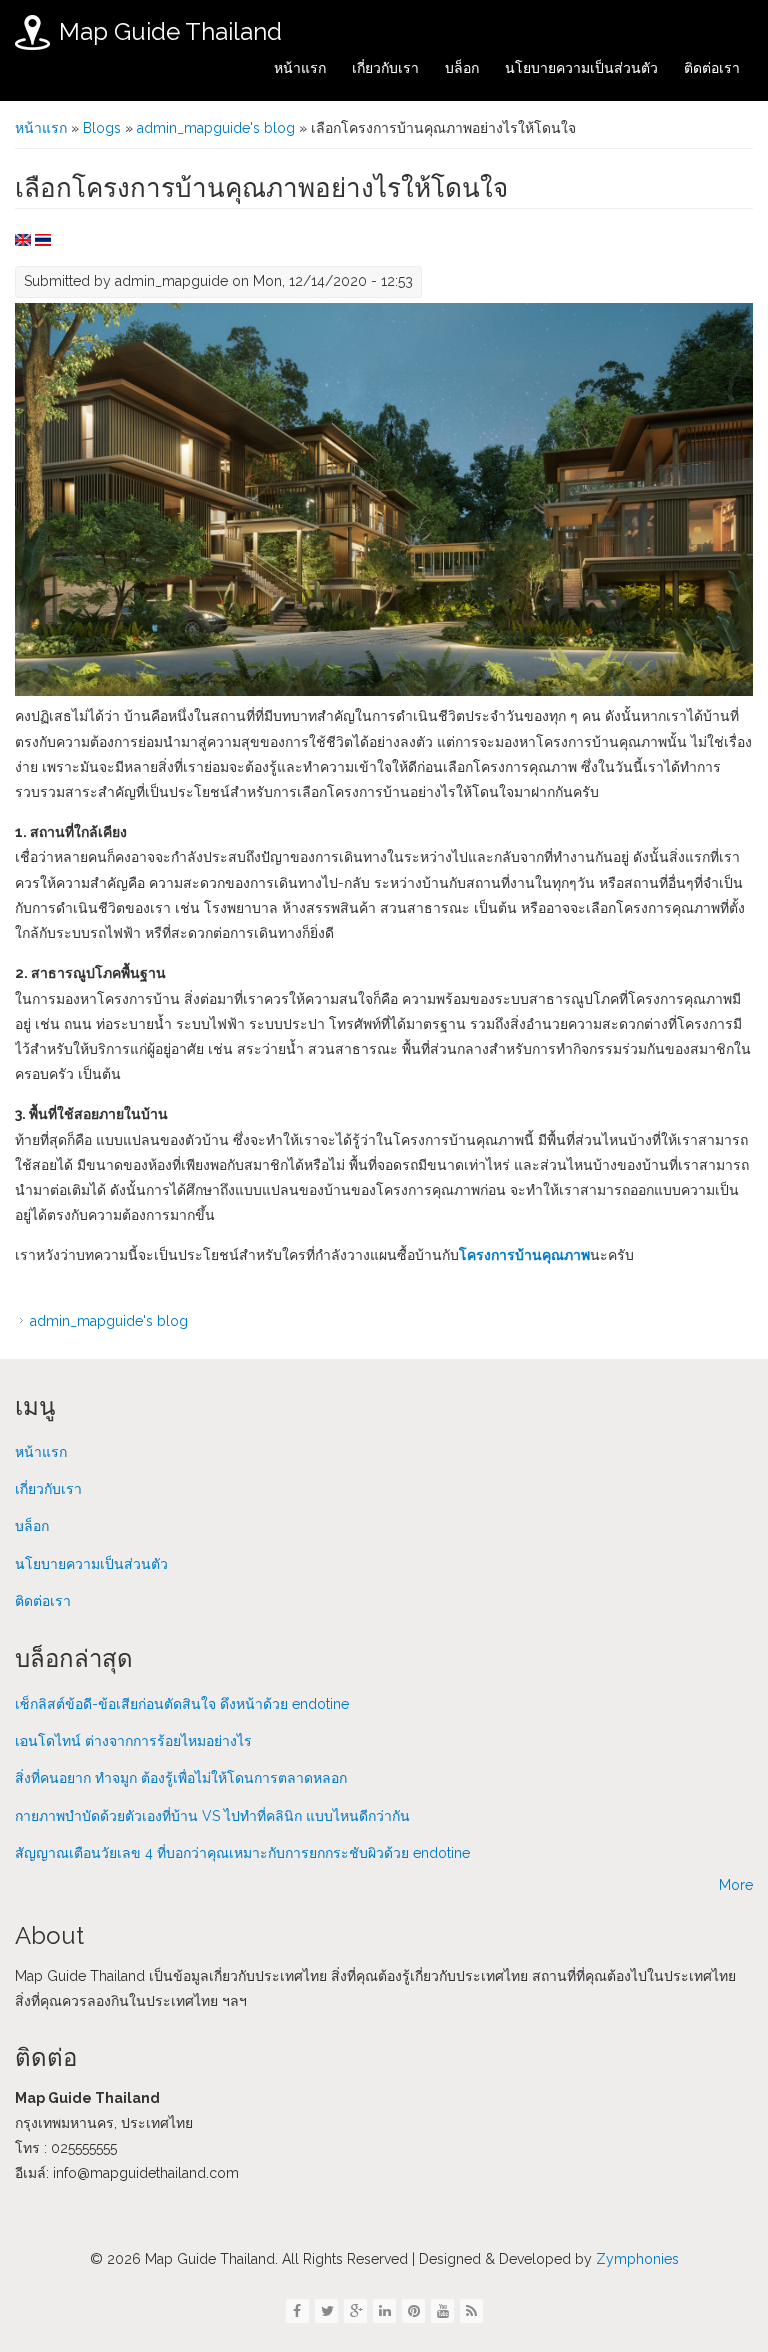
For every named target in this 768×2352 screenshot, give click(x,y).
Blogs (102, 128)
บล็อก (462, 68)
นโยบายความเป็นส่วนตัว (581, 68)
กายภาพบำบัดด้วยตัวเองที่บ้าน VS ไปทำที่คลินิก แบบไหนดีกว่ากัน (212, 1816)
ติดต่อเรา (712, 68)
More (736, 1885)
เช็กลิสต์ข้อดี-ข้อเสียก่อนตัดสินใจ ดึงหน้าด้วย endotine (182, 1704)
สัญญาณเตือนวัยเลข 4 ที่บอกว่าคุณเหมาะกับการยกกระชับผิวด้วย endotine (242, 1853)
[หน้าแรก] (32, 32)
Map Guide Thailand (170, 31)
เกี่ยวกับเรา (385, 68)
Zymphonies (635, 2259)
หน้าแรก (300, 68)
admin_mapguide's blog (216, 128)
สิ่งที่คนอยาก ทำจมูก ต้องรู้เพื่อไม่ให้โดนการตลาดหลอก (181, 1778)
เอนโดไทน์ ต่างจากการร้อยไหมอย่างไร (133, 1741)
